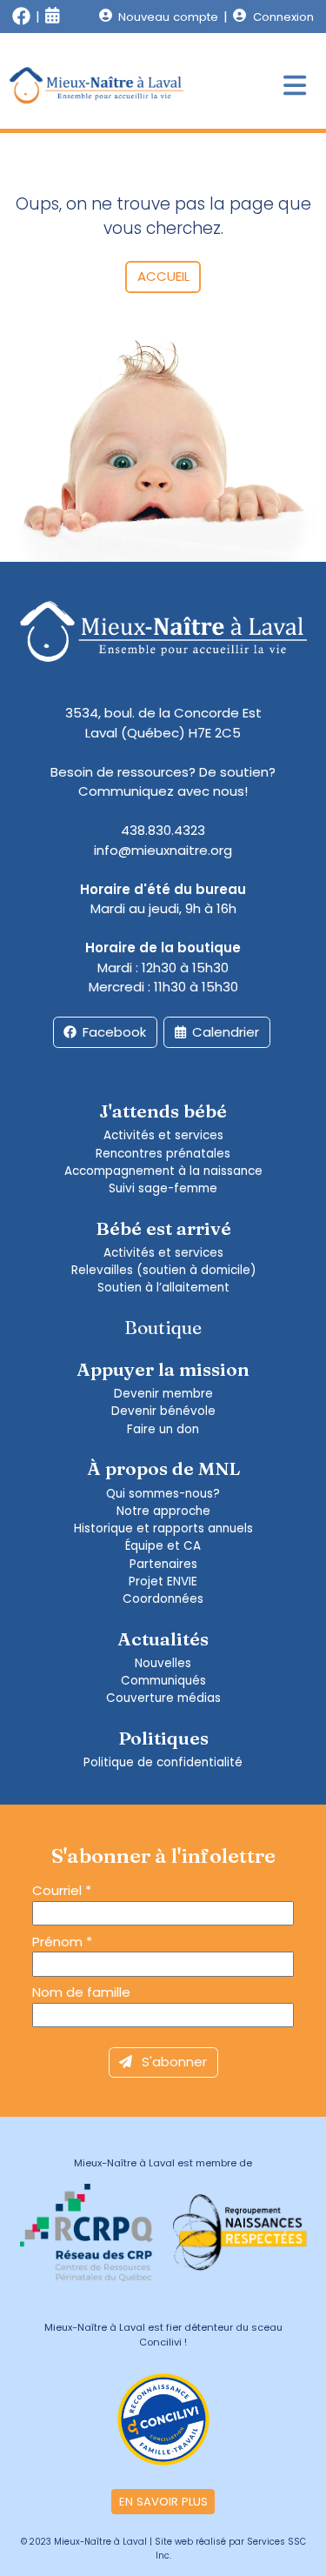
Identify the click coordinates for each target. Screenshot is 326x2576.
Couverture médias (163, 1698)
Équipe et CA (163, 1546)
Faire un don (163, 1429)
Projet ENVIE (163, 1582)
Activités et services (163, 1135)
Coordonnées (163, 1599)
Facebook (114, 1032)
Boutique (163, 1327)
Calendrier (226, 1032)
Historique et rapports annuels (163, 1528)
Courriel (62, 1890)
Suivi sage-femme (163, 1188)
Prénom (62, 1942)
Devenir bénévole (163, 1411)
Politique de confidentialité (163, 1762)
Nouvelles (163, 1663)
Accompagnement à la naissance (163, 1171)
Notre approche (163, 1511)
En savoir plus (163, 2502)
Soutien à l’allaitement (163, 1288)
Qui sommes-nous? (163, 1494)
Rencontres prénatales (163, 1154)
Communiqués (163, 1681)
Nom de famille (81, 1992)
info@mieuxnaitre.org (163, 850)
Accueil (163, 276)
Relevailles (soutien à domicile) (163, 1270)
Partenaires (163, 1564)
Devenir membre (163, 1394)
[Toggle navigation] (295, 87)
